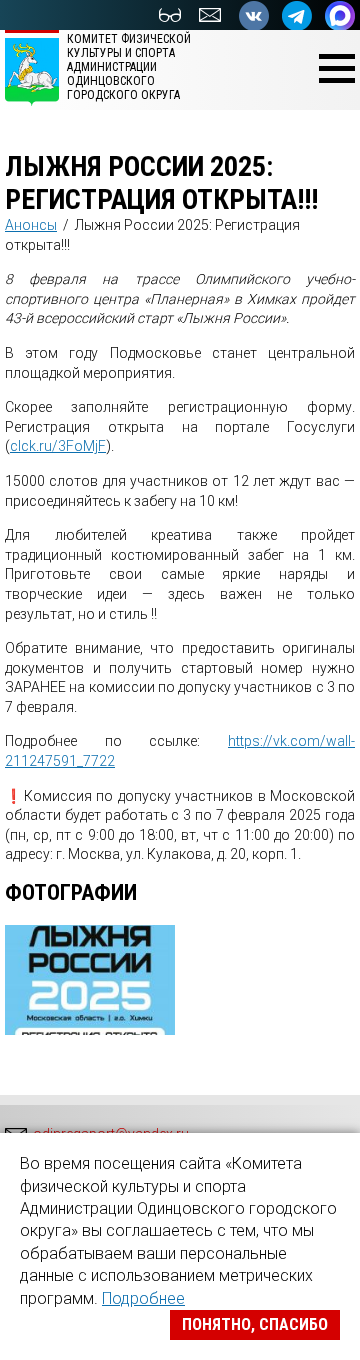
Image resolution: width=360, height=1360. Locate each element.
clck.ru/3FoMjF (58, 446)
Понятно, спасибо (255, 1324)
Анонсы (31, 225)
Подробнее (143, 1298)
